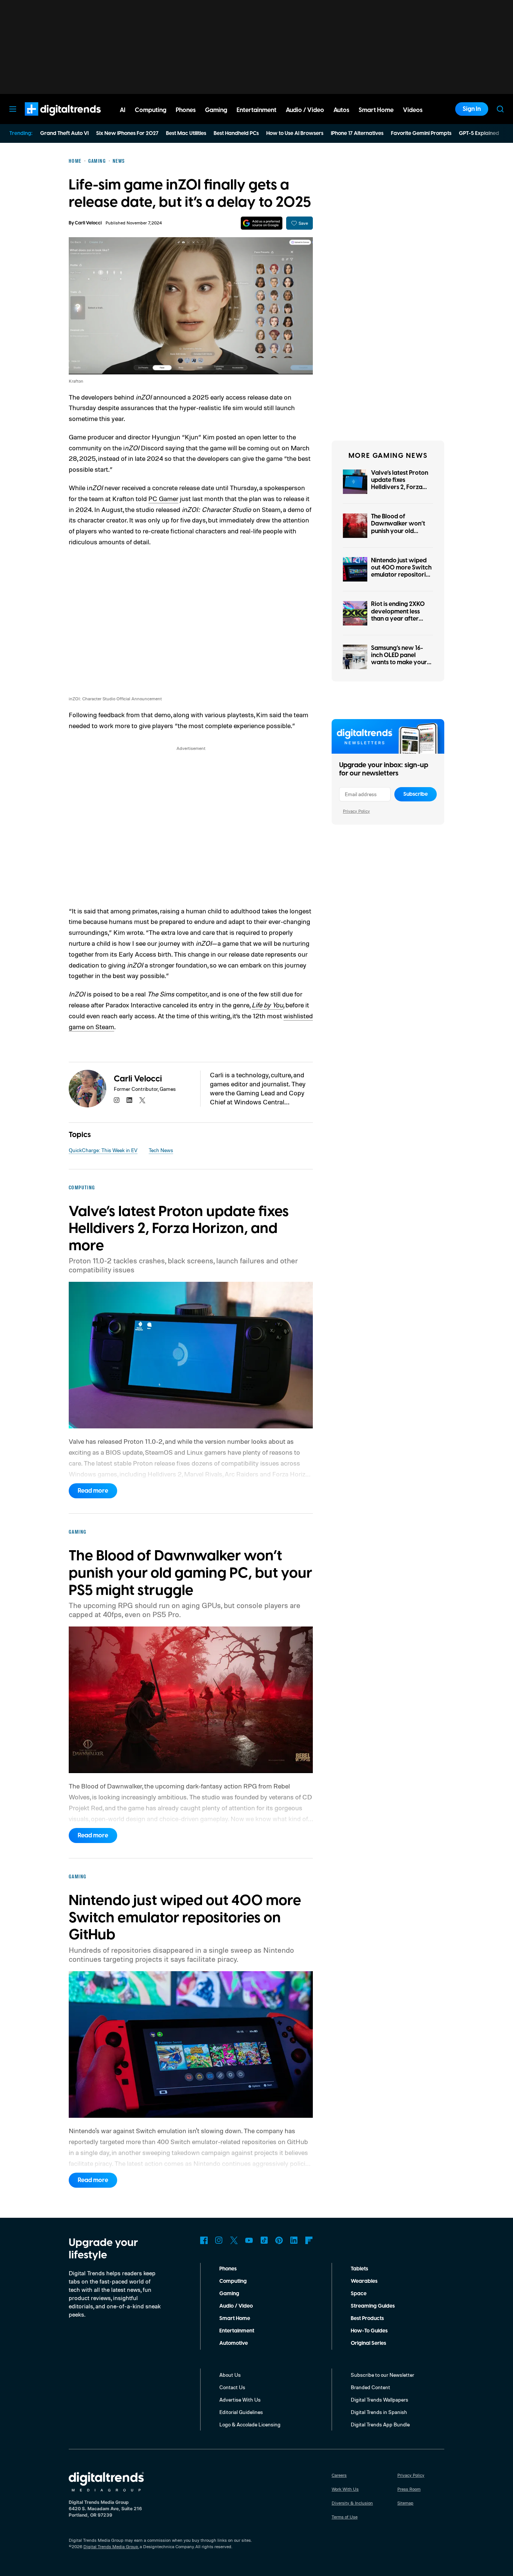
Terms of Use (345, 2517)
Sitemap (405, 2503)
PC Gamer (163, 498)
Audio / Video (236, 2306)
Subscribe (416, 794)
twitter (142, 1100)
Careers (339, 2475)
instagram (117, 1100)
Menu (13, 109)
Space (359, 2294)
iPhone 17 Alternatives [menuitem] (357, 133)
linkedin (130, 1100)
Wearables (364, 2281)
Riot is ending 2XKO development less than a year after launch (398, 615)
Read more (93, 1491)
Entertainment (237, 2331)
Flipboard (309, 2240)
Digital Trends (49, 120)
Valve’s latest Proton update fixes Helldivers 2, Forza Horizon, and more (400, 484)
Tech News (161, 1150)
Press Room (409, 2489)
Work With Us (345, 2489)
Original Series (368, 2343)
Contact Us (232, 2387)
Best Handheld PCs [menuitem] (236, 133)
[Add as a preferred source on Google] (262, 223)
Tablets (359, 2269)
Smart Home (235, 2319)
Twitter (234, 2240)
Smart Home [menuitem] (376, 110)
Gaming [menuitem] (216, 110)
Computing (233, 2281)
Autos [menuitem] (341, 110)
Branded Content (370, 2387)
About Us (230, 2375)
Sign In (472, 109)
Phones (228, 2269)
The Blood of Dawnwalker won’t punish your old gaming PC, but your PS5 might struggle (400, 531)
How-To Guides (369, 2331)
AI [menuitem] (123, 110)
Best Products (367, 2319)
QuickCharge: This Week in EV (103, 1150)
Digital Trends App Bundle (380, 2424)
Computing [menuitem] (151, 110)
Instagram (219, 2240)
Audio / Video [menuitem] (305, 110)
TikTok (264, 2240)
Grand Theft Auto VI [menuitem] (64, 133)
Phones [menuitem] (186, 110)
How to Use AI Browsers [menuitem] (295, 133)
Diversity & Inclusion (352, 2503)
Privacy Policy (356, 811)
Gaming (229, 2294)
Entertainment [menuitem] (256, 110)
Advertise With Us (240, 2400)
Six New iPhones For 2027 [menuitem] (127, 133)
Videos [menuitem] (413, 110)
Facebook (204, 2240)
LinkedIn (294, 2240)
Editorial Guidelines (241, 2412)
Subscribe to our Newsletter (382, 2375)
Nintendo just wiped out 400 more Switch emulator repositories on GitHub (401, 571)
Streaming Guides (373, 2306)
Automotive (234, 2343)
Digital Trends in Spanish (379, 2412)
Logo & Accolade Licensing (250, 2424)
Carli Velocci (88, 223)
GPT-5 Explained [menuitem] (479, 133)
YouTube (249, 2240)
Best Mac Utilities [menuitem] (186, 133)
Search (500, 109)
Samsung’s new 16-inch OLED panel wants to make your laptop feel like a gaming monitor (399, 663)
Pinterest (279, 2240)
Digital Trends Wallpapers (379, 2400)
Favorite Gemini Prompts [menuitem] (421, 133)
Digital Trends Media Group (111, 2546)
